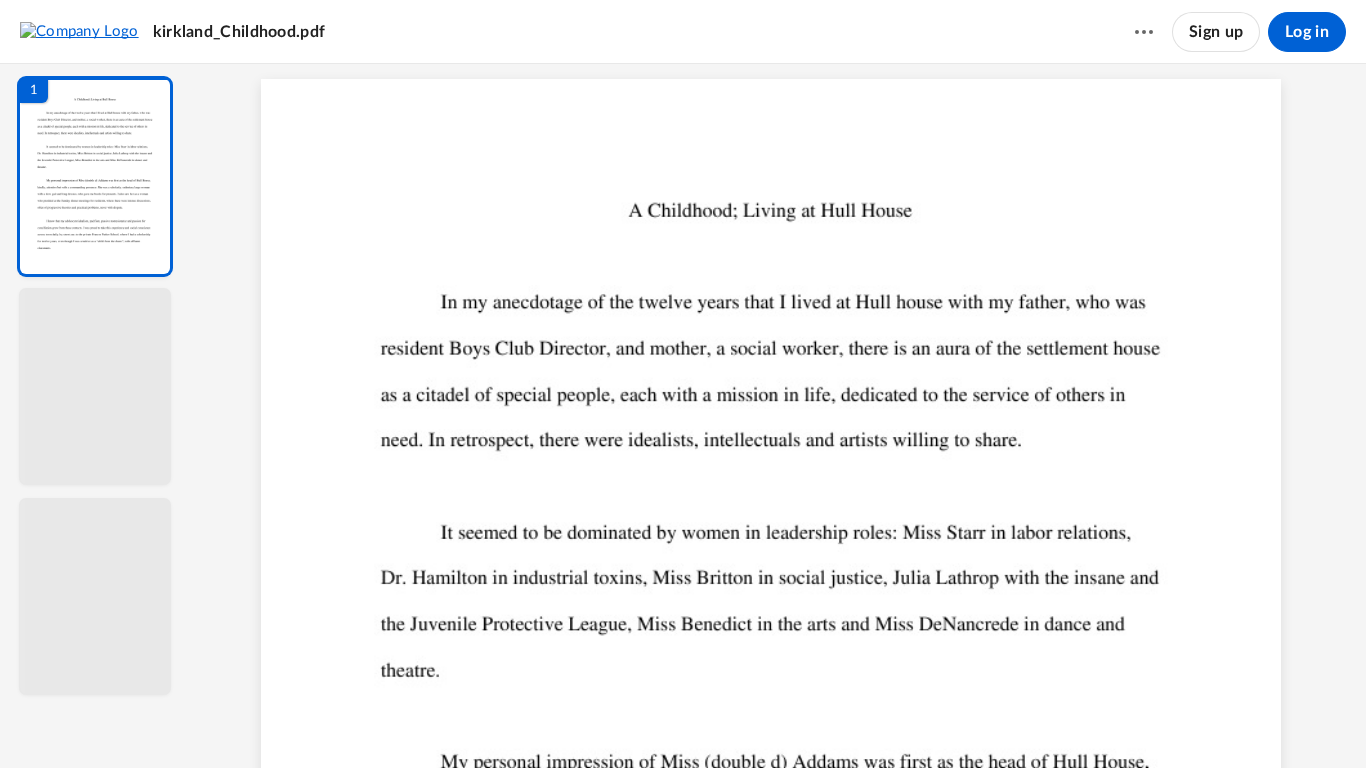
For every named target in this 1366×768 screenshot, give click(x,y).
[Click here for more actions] (1144, 32)
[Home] (79, 31)
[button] (95, 176)
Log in (1307, 32)
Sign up (1216, 32)
